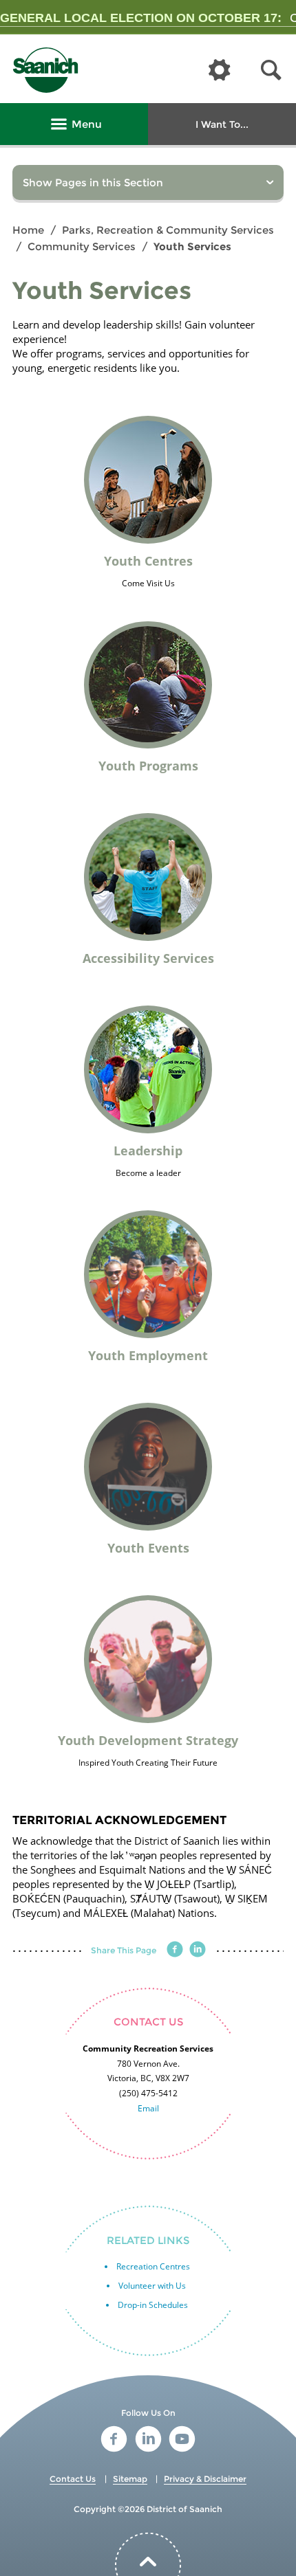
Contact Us (73, 2479)
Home (28, 230)
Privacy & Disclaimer (205, 2479)
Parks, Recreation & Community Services (168, 230)
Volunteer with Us (152, 2286)
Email (148, 2108)
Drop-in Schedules (153, 2305)
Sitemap (130, 2479)
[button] (271, 70)
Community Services (82, 246)
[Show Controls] (220, 71)
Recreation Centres (153, 2266)
